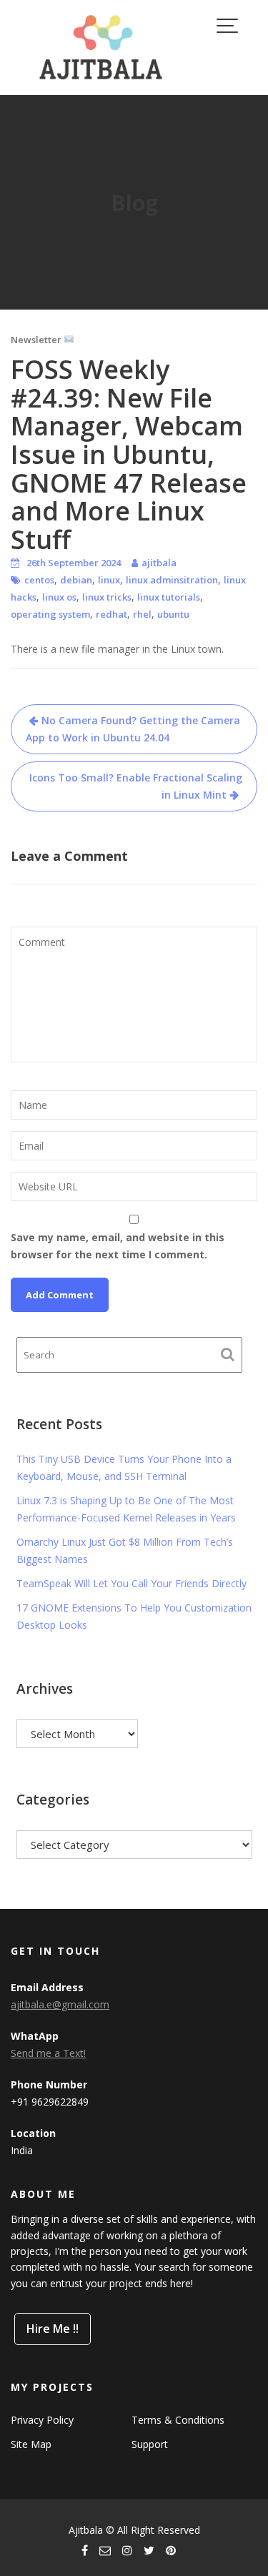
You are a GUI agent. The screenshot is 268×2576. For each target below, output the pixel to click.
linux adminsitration (172, 580)
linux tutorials (169, 597)
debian (76, 580)
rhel (142, 614)
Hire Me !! (53, 2329)
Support (150, 2444)
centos (39, 580)
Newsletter (37, 340)
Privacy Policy (42, 2420)
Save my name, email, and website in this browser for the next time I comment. (118, 1246)
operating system (50, 614)
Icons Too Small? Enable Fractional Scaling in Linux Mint (136, 786)
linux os (59, 597)
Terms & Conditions (178, 2420)
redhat (111, 614)
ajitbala (159, 563)
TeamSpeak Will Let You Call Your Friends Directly (131, 1583)
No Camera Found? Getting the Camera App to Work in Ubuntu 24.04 (133, 729)
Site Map (31, 2444)
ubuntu (173, 614)
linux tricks (107, 597)
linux (109, 580)
